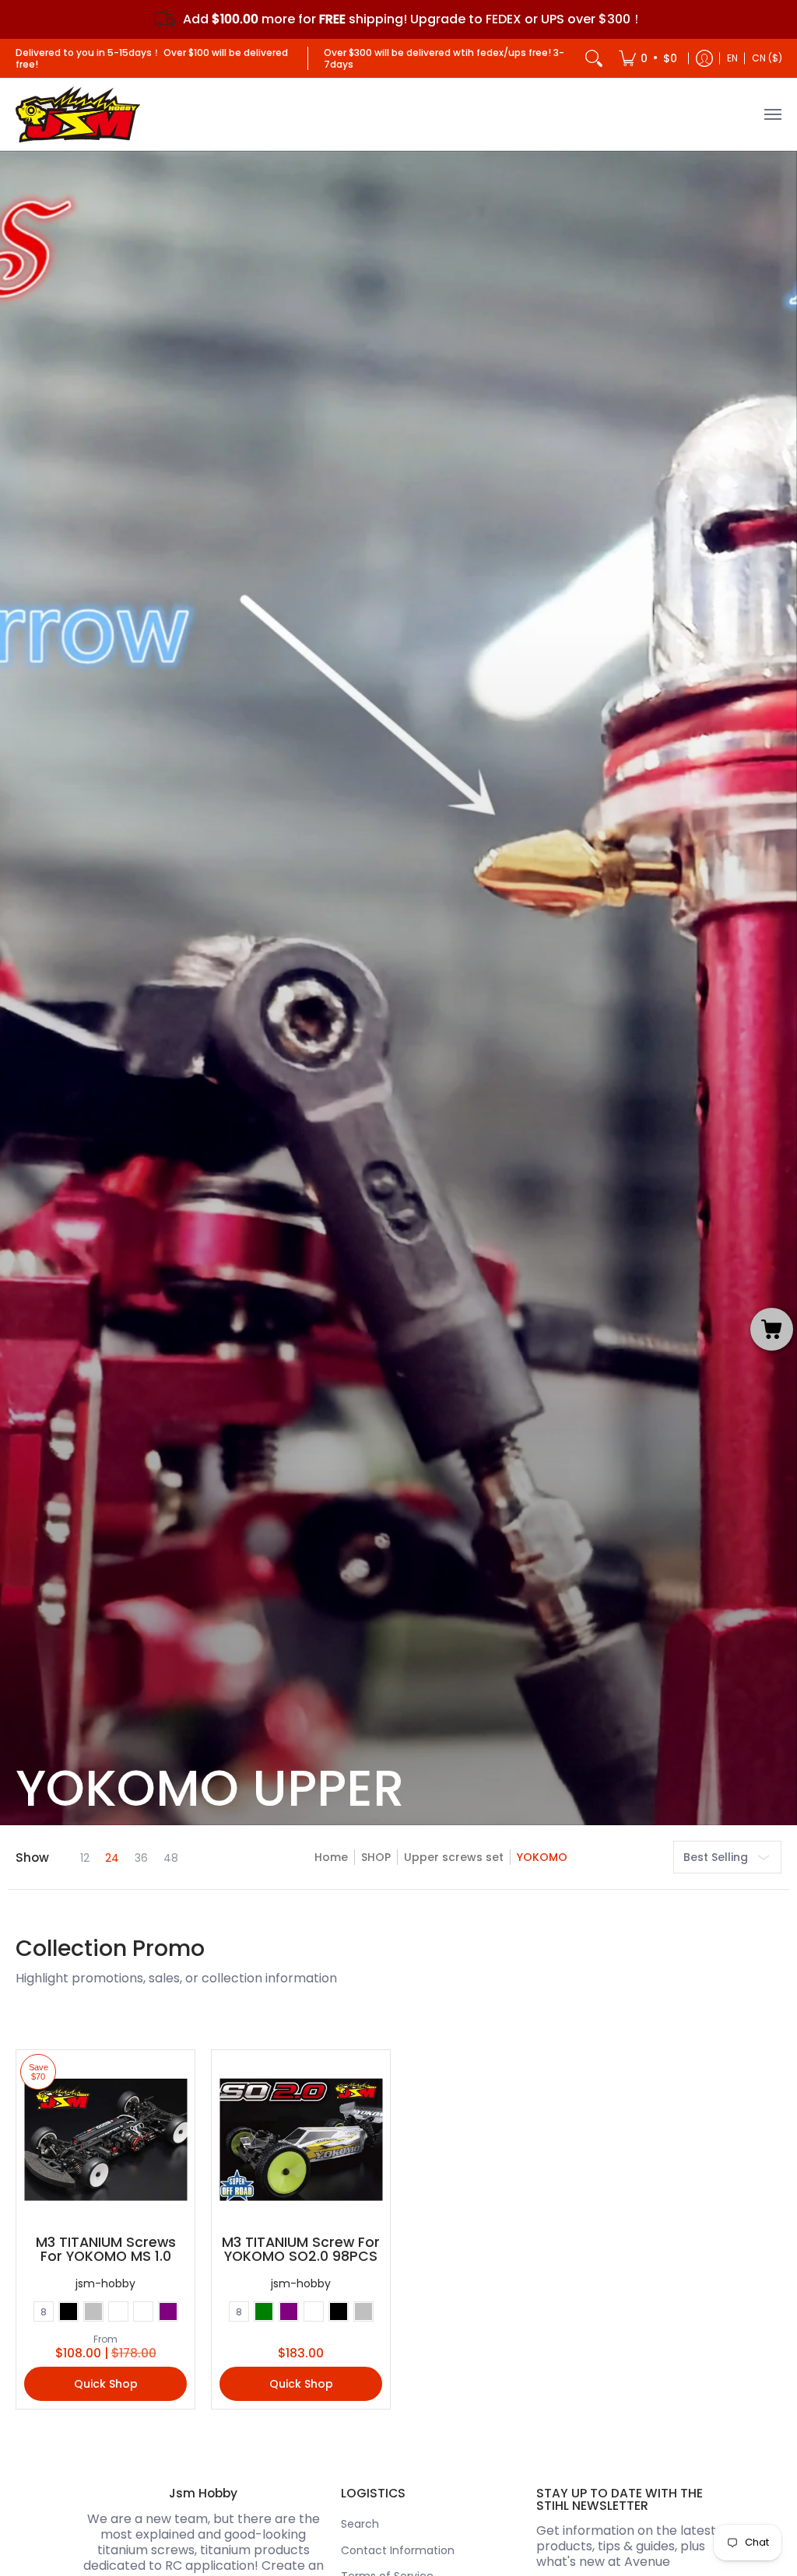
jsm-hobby (105, 2283)
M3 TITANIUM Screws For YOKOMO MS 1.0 (106, 2249)
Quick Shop (106, 2384)
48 (171, 1858)
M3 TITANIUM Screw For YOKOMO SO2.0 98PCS (301, 2249)
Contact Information (398, 2550)
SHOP (376, 1857)
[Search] (594, 58)
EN (732, 58)
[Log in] (704, 58)
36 (141, 1858)
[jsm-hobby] (78, 114)
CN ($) (767, 58)
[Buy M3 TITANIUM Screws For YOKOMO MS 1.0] (105, 2139)
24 (112, 1858)
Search (360, 2524)
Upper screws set (454, 1857)
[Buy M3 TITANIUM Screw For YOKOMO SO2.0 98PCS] (301, 2139)
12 (85, 1858)
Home (331, 1857)
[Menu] (772, 114)
